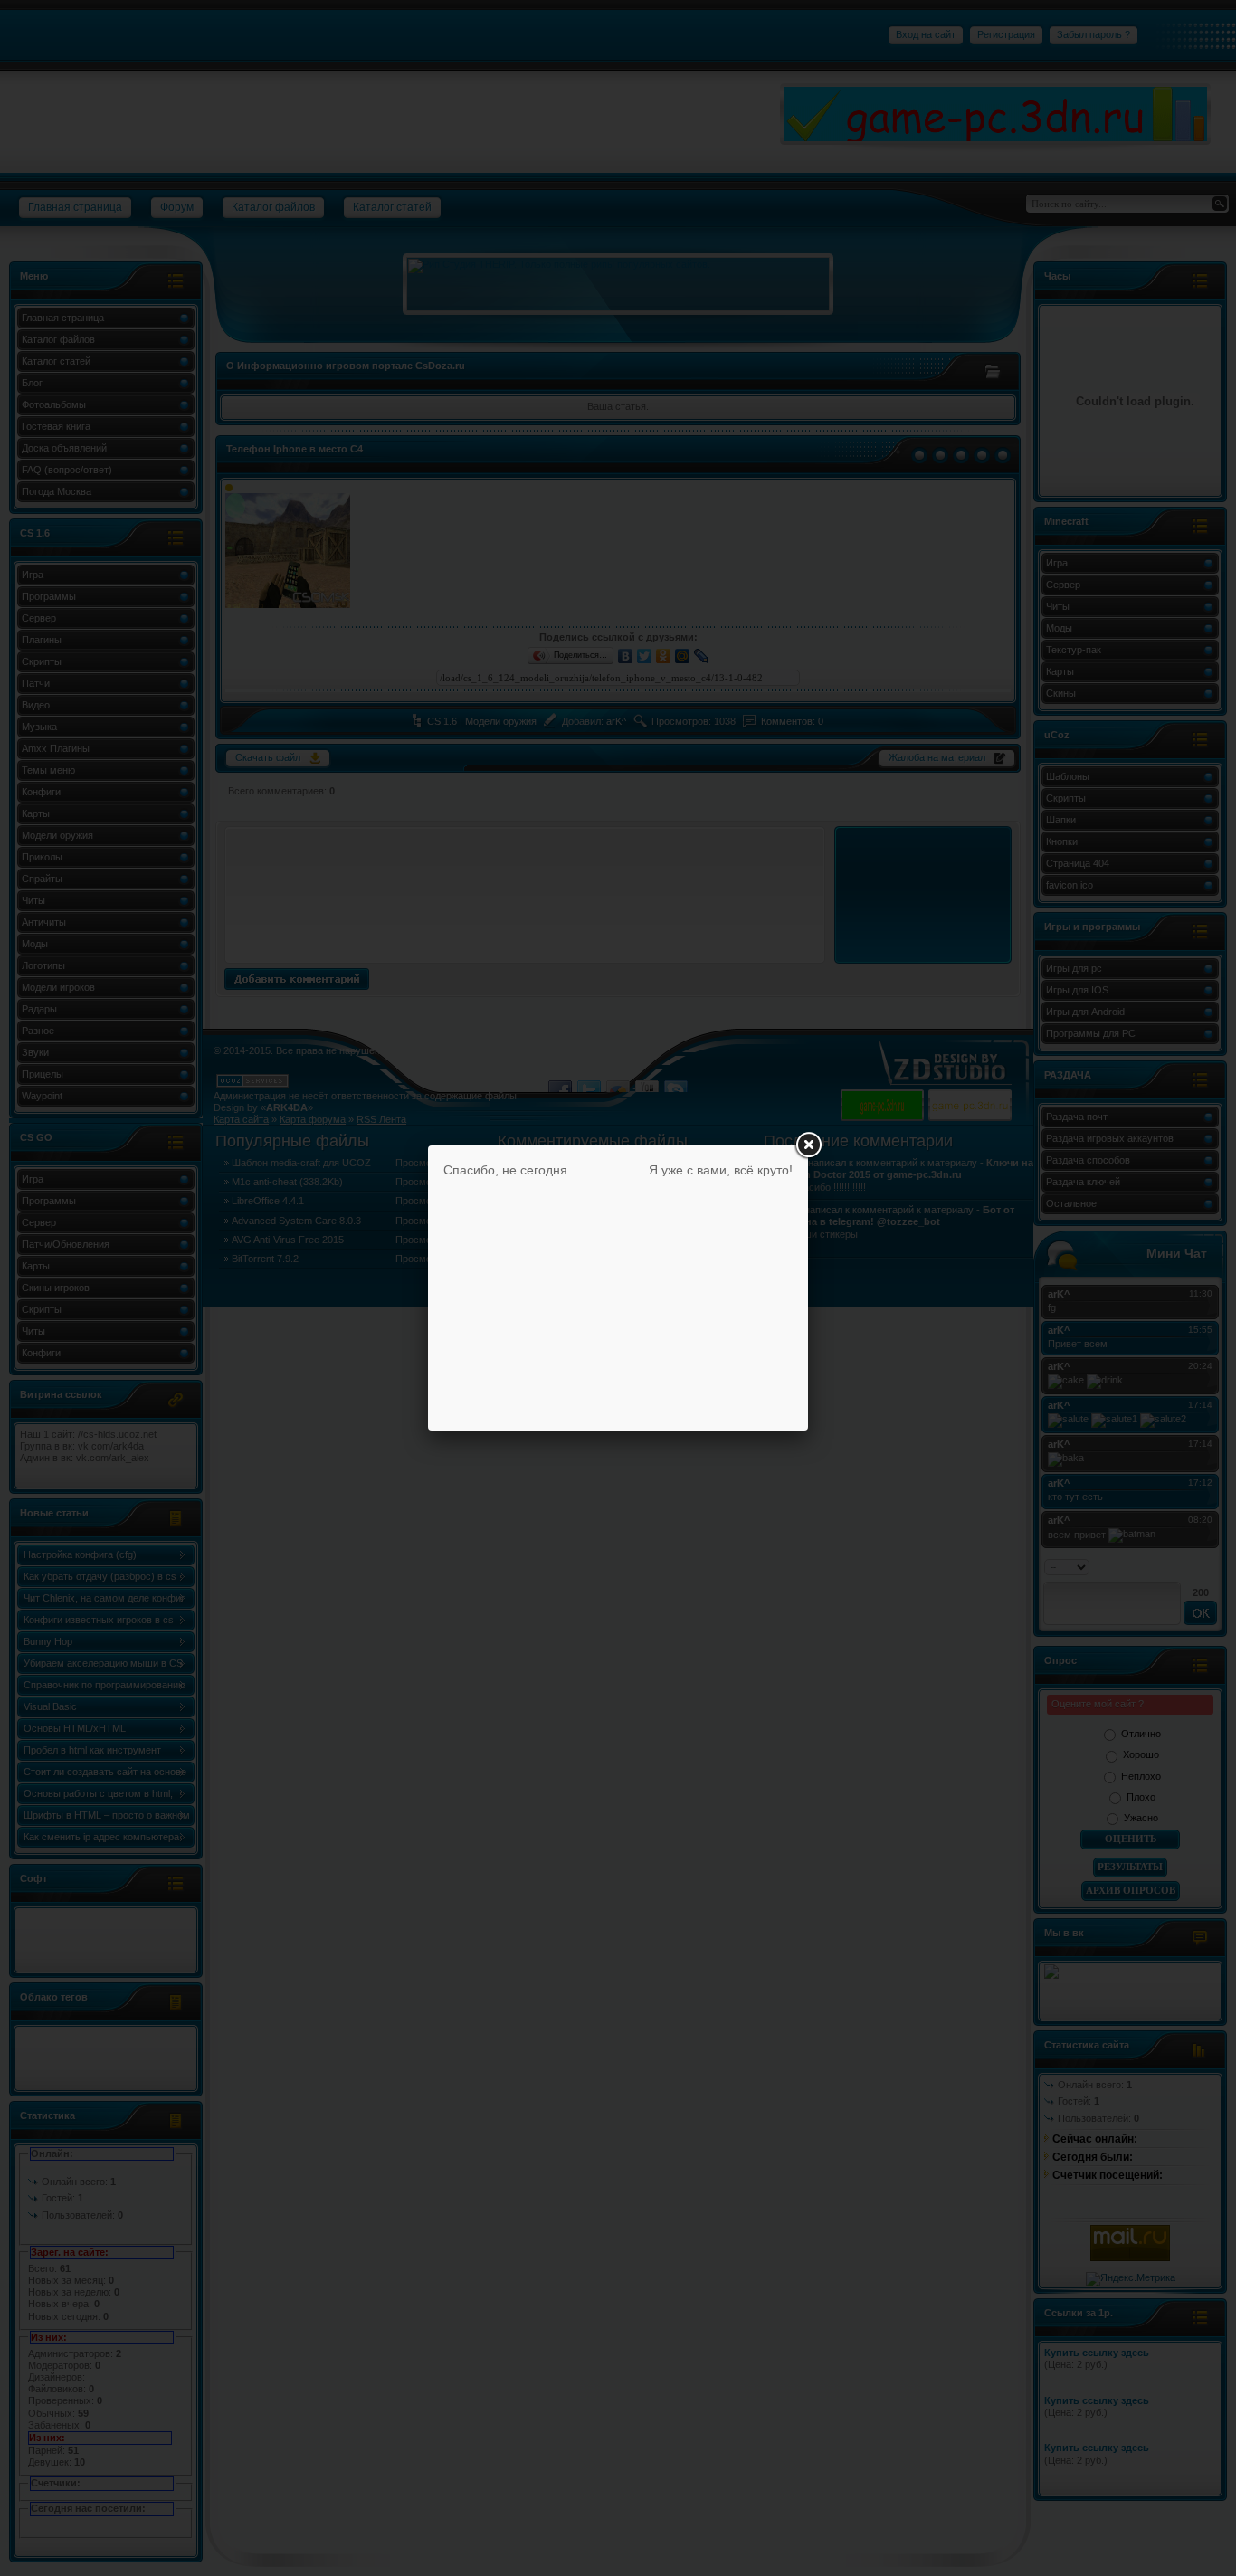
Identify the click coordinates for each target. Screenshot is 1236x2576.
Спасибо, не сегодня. (507, 1170)
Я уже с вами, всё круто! (721, 1170)
